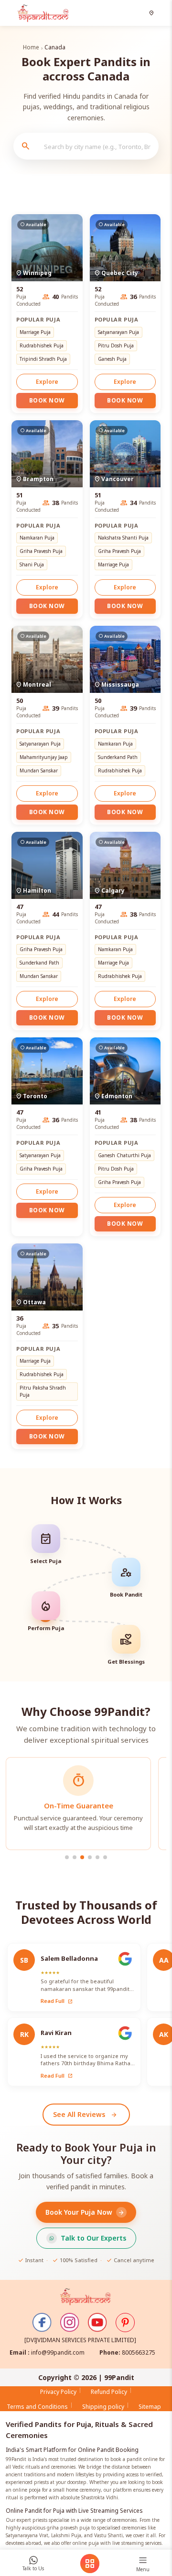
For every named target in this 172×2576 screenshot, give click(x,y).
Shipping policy (103, 2407)
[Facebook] (42, 2323)
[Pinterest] (125, 2323)
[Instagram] (70, 2323)
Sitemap (150, 2407)
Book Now (47, 400)
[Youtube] (97, 2323)
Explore (47, 382)
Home (31, 47)
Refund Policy (109, 2392)
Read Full (57, 2001)
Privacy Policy (58, 2392)
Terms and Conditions (37, 2407)
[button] (153, 13)
